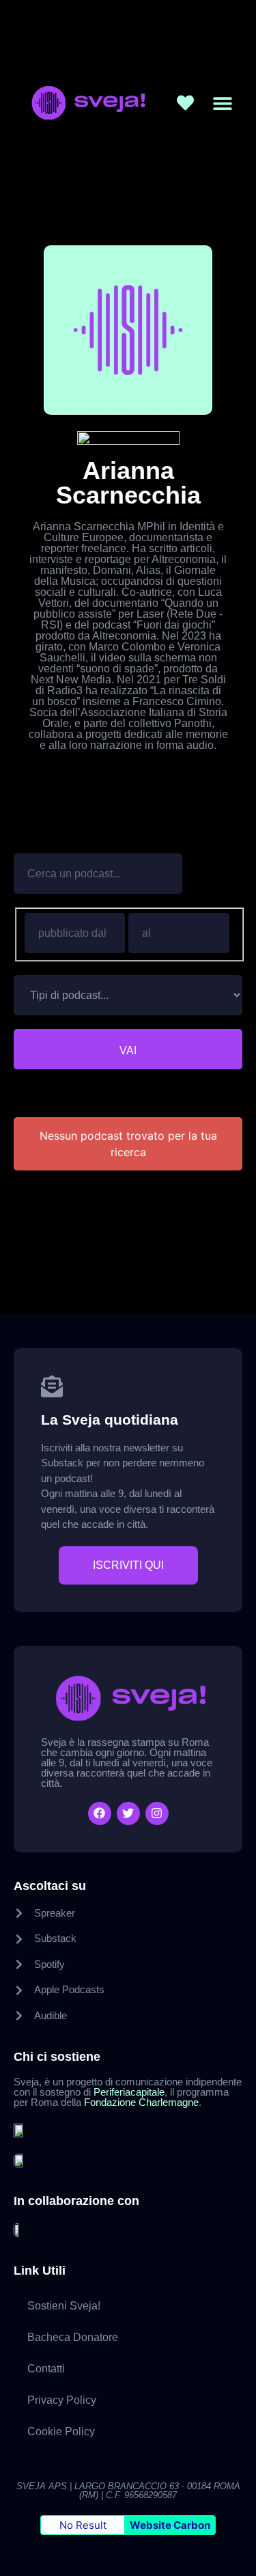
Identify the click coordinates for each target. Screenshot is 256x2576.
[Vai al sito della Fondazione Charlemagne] (20, 2159)
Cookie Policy (61, 2431)
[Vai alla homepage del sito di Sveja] (86, 103)
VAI (128, 1051)
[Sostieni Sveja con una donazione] (185, 103)
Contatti (46, 2369)
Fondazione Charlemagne (141, 2102)
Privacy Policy (62, 2400)
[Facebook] (100, 1813)
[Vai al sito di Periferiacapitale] (20, 2129)
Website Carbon (170, 2525)
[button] (223, 103)
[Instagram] (157, 1813)
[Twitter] (128, 1813)
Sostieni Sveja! (64, 2306)
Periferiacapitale (129, 2092)
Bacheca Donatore (73, 2337)
